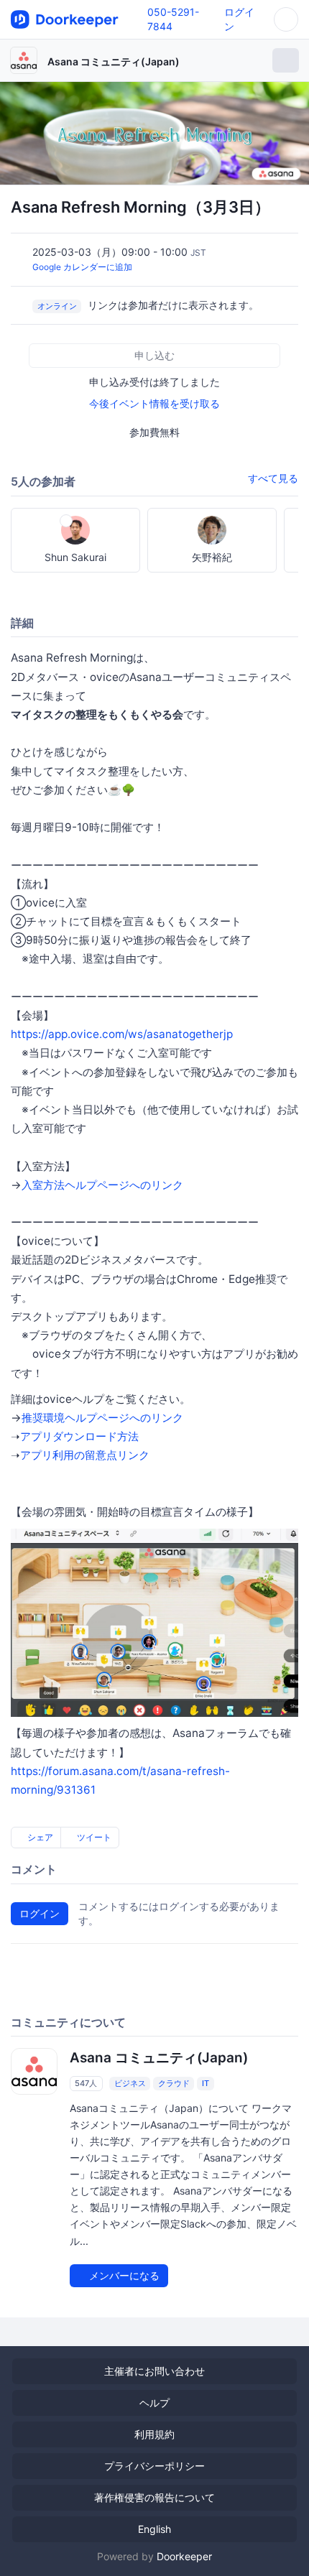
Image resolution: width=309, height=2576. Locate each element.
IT (206, 2083)
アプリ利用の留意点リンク (85, 1455)
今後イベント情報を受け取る (154, 403)
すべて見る (273, 478)
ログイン (40, 1913)
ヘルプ (154, 2403)
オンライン (57, 306)
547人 (86, 2083)
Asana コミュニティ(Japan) (114, 61)
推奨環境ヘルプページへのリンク (102, 1418)
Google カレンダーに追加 (82, 267)
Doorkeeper (184, 2556)
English (154, 2529)
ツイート (93, 1837)
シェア (39, 1837)
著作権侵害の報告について (154, 2497)
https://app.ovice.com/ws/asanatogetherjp (122, 1034)
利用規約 (154, 2434)
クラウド (174, 2083)
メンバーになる (123, 2275)
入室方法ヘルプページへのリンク (102, 1185)
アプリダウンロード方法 (79, 1436)
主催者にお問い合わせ (154, 2371)
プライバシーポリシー (154, 2466)
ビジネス (130, 2083)
